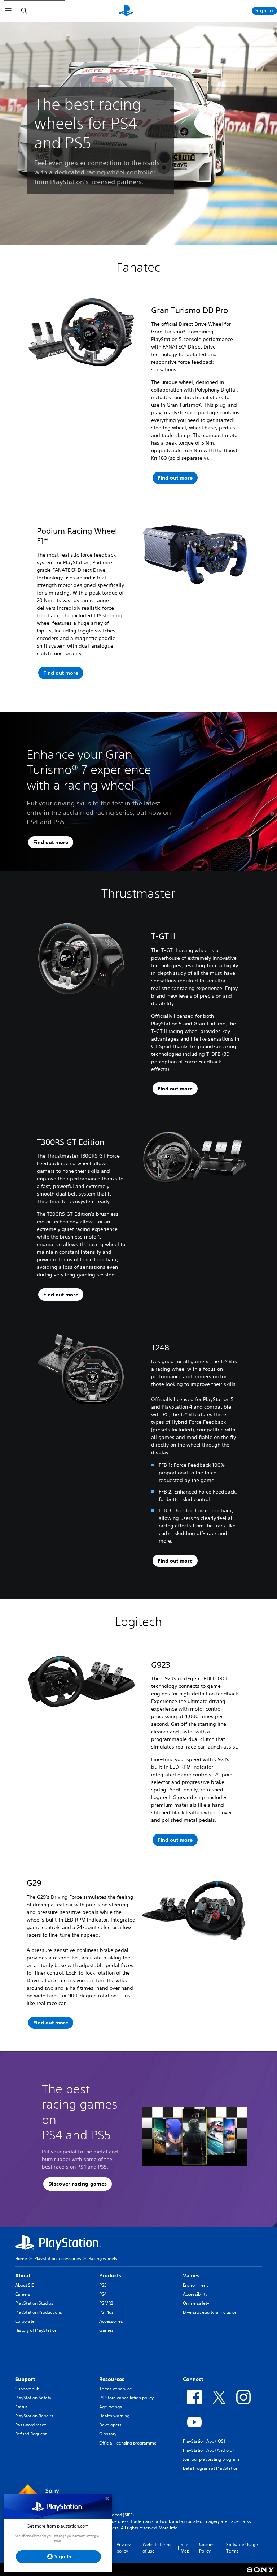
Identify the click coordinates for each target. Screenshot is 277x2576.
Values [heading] (191, 2275)
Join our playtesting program (211, 2459)
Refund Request (31, 2434)
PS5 (103, 2285)
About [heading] (23, 2275)
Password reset (30, 2425)
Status (21, 2407)
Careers (23, 2294)
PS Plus (106, 2312)
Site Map (185, 2548)
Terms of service (116, 2389)
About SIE (25, 2285)
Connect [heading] (193, 2379)
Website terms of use (157, 2548)
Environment (195, 2285)
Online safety (196, 2303)
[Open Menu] (8, 11)
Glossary (108, 2434)
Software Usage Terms (242, 2548)
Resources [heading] (112, 2379)
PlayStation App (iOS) (204, 2441)
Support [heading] (25, 2379)
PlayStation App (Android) (208, 2450)
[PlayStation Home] (126, 11)
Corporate (25, 2321)
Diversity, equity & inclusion (210, 2312)
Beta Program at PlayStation (211, 2468)
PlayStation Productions (39, 2312)
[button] (78, 2184)
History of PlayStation (36, 2330)
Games (106, 2330)
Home (21, 2258)
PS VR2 (106, 2303)
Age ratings (111, 2407)
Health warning (114, 2416)
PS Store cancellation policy (126, 2398)
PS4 (103, 2294)
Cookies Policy (207, 2548)
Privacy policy (124, 2548)
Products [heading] (110, 2275)
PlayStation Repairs (34, 2416)
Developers (110, 2425)
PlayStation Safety (33, 2398)
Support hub (27, 2389)
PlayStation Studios (34, 2303)
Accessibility (195, 2294)
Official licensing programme (128, 2443)
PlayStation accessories (58, 2258)
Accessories (111, 2321)
